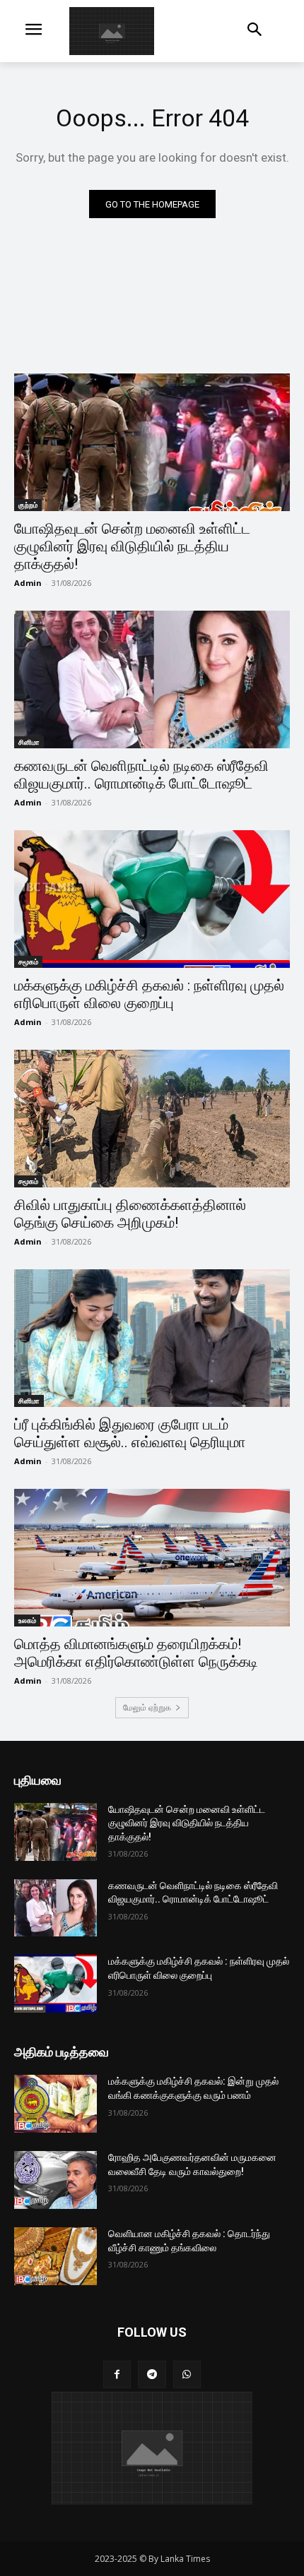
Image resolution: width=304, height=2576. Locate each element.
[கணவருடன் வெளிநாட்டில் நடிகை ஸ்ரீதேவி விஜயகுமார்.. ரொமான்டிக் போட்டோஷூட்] (152, 679)
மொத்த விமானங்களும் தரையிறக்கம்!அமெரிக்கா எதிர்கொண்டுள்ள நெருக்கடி (136, 1653)
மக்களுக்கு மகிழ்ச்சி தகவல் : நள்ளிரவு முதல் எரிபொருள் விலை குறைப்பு (149, 994)
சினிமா (29, 742)
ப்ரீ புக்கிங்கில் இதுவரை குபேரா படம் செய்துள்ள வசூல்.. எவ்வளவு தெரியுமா (130, 1433)
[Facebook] (117, 2374)
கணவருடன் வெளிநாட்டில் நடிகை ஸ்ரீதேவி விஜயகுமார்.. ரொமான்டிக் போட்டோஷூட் (141, 775)
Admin (28, 583)
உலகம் (27, 1620)
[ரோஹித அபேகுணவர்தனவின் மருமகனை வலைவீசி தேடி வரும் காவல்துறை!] (55, 2180)
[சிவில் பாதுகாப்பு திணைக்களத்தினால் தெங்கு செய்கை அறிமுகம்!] (152, 1119)
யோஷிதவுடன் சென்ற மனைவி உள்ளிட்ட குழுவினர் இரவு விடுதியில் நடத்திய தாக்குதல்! (132, 546)
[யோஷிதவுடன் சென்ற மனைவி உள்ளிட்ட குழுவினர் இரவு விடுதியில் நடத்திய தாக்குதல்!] (152, 442)
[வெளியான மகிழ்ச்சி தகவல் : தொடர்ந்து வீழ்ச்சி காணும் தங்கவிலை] (55, 2256)
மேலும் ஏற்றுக (147, 1707)
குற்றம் (28, 505)
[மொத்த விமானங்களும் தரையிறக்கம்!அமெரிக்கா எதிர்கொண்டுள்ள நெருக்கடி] (152, 1558)
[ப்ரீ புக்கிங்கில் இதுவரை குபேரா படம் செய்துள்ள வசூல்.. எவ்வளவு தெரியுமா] (152, 1338)
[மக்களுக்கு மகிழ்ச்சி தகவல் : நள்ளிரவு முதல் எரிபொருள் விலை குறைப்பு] (152, 899)
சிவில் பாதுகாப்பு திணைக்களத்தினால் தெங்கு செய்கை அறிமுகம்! (130, 1214)
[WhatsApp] (187, 2374)
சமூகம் (28, 961)
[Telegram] (152, 2374)
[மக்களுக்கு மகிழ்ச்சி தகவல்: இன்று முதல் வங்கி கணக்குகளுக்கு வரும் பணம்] (55, 2104)
